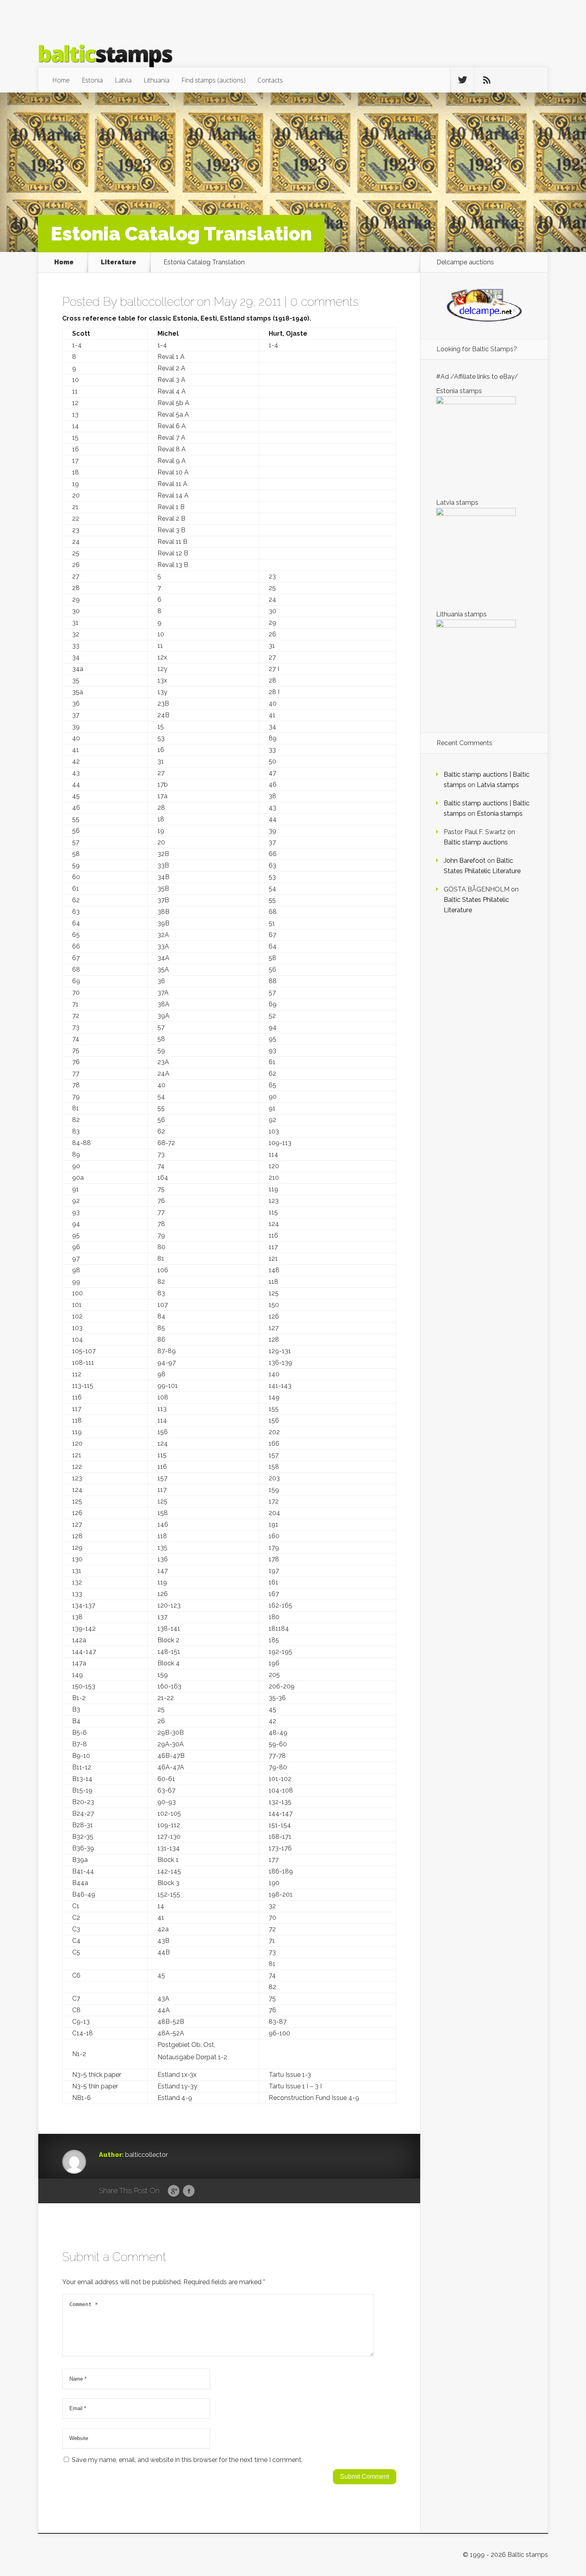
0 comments (324, 302)
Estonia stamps (500, 814)
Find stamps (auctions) (213, 80)
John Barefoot (465, 861)
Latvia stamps (498, 785)
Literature (119, 262)
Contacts (270, 80)
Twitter (204, 2191)
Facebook (189, 2191)
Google (174, 2191)
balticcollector (157, 302)
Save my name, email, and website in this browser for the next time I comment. (187, 2460)
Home (61, 80)
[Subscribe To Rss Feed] (487, 80)
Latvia (123, 80)
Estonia (92, 80)
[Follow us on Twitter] (462, 80)
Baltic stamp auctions (476, 842)
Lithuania (156, 80)
